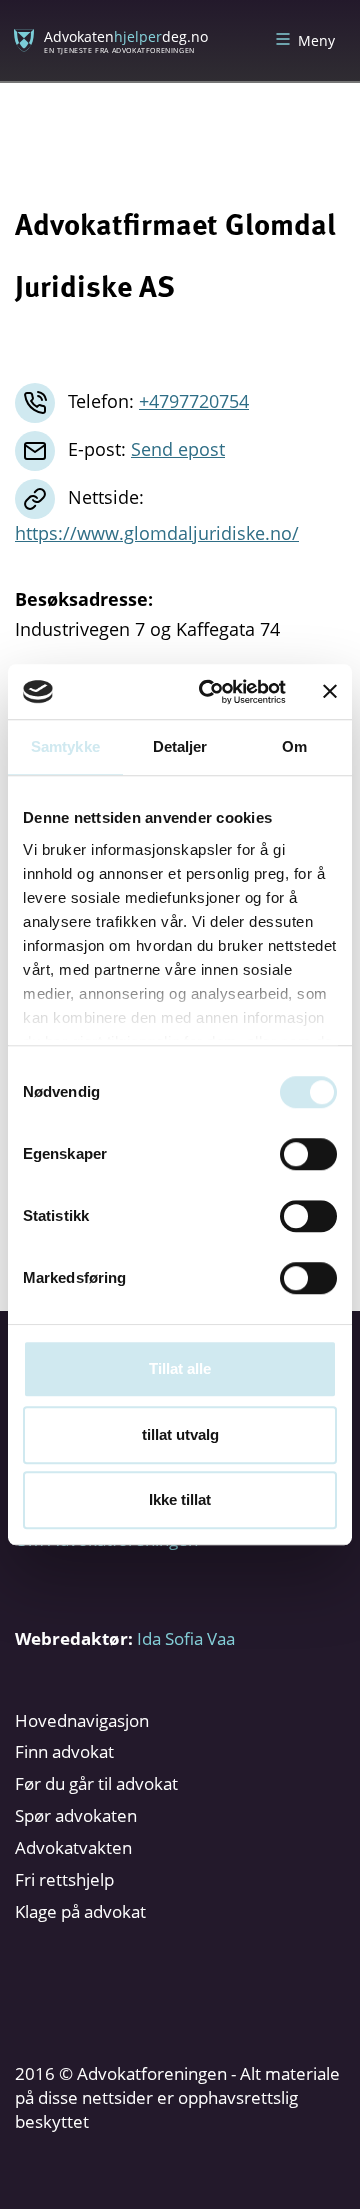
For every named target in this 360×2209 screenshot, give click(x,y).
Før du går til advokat (96, 1783)
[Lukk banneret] (330, 692)
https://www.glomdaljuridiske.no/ (157, 533)
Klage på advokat (80, 1911)
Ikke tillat (180, 1499)
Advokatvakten (73, 1847)
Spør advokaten (76, 1815)
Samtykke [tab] (65, 746)
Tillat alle (180, 1368)
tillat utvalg (180, 1434)
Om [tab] (294, 746)
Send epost (178, 449)
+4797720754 (194, 401)
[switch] (308, 1154)
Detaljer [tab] (180, 746)
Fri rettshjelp (64, 1879)
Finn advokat (64, 1751)
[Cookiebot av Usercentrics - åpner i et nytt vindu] (211, 692)
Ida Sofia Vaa (186, 1638)
